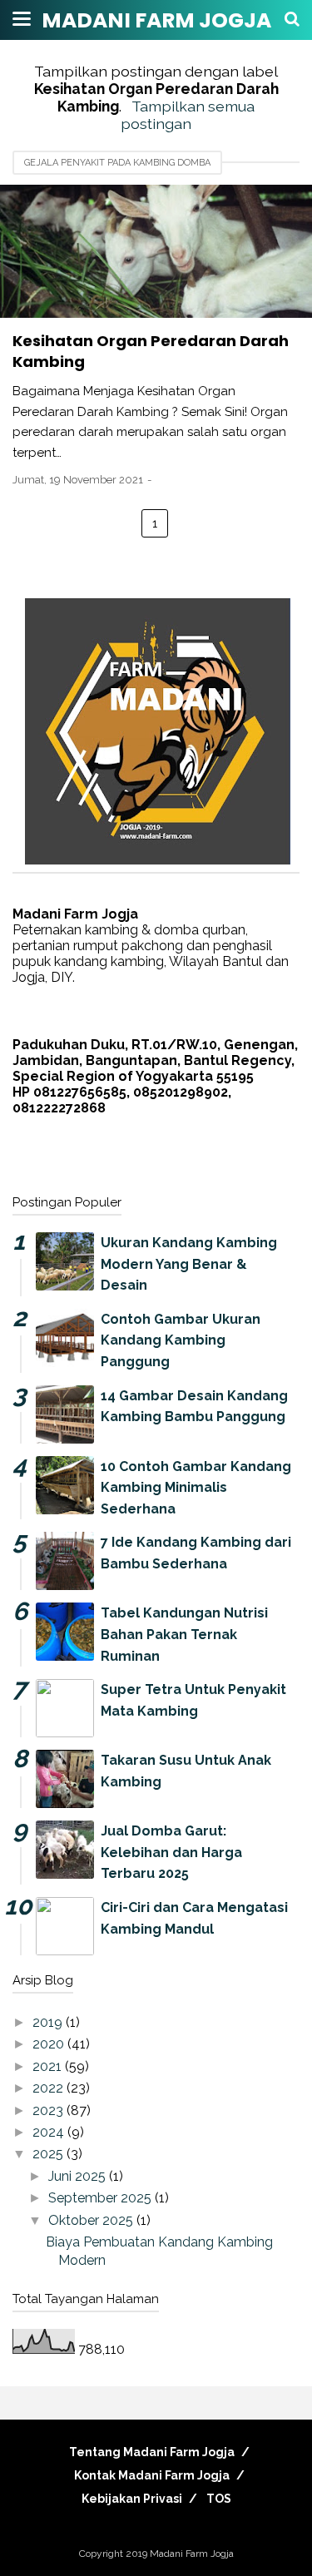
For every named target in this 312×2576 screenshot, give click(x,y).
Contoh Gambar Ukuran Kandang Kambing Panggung (181, 1340)
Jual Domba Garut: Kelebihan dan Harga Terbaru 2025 (171, 1852)
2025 (50, 2154)
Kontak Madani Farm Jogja (152, 2475)
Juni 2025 (79, 2176)
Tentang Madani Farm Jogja (152, 2452)
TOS (219, 2499)
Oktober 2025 (92, 2220)
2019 (49, 2022)
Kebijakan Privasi (132, 2499)
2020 (50, 2044)
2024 (50, 2132)
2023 (50, 2110)
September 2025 (102, 2198)
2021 (49, 2066)
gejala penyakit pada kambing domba (117, 163)
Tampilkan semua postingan (188, 115)
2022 (50, 2088)
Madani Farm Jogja (156, 20)
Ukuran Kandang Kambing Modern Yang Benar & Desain (189, 1264)
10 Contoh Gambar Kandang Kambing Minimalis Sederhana (196, 1488)
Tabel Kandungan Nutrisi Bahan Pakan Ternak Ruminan (184, 1634)
